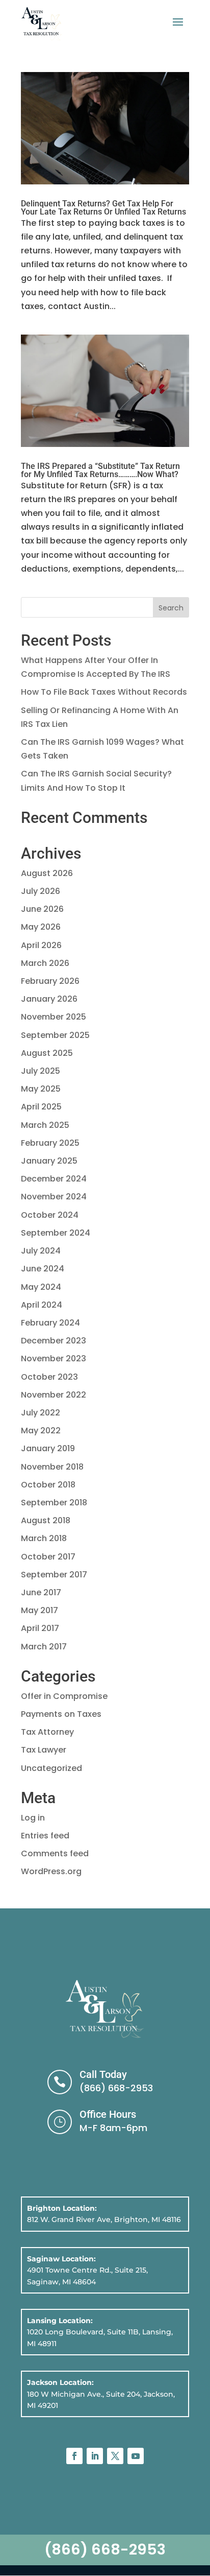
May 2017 (40, 1610)
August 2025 (47, 1053)
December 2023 (54, 1341)
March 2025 (45, 1125)
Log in (33, 1818)
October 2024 (50, 1215)
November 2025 (54, 1017)
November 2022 (54, 1395)
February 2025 (50, 1143)
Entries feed (45, 1836)
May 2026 (41, 927)
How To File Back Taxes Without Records (104, 692)
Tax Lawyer (44, 1750)
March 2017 (44, 1647)
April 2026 (41, 945)
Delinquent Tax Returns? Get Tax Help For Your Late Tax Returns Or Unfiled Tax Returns (103, 208)
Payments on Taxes (61, 1714)
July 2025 (41, 1071)
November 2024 (54, 1197)
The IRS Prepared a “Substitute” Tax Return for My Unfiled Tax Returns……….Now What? (100, 470)
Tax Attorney (47, 1732)
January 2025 (49, 1161)
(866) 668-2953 (116, 2088)
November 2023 (54, 1358)
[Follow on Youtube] (136, 2456)
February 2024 (50, 1323)
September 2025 (55, 1035)
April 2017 (40, 1628)
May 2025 (41, 1089)
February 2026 (50, 981)
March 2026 (45, 963)
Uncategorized (51, 1768)
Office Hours (108, 2114)
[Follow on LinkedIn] (95, 2456)
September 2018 (54, 1503)
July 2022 (41, 1413)
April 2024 (42, 1305)
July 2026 (41, 891)
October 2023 (49, 1377)
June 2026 (42, 909)
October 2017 (48, 1557)
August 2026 (47, 873)
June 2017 (41, 1592)
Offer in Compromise (64, 1696)
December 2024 (54, 1179)
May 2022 (41, 1431)
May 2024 (41, 1287)
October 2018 (48, 1485)
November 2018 (52, 1467)
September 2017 (54, 1575)
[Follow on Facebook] (74, 2456)
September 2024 (56, 1233)
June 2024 (43, 1269)
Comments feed (55, 1853)
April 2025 (41, 1107)
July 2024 (41, 1251)
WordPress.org (51, 1871)
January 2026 (49, 999)
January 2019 (48, 1448)
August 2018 (46, 1520)
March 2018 (44, 1538)
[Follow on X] (115, 2456)
